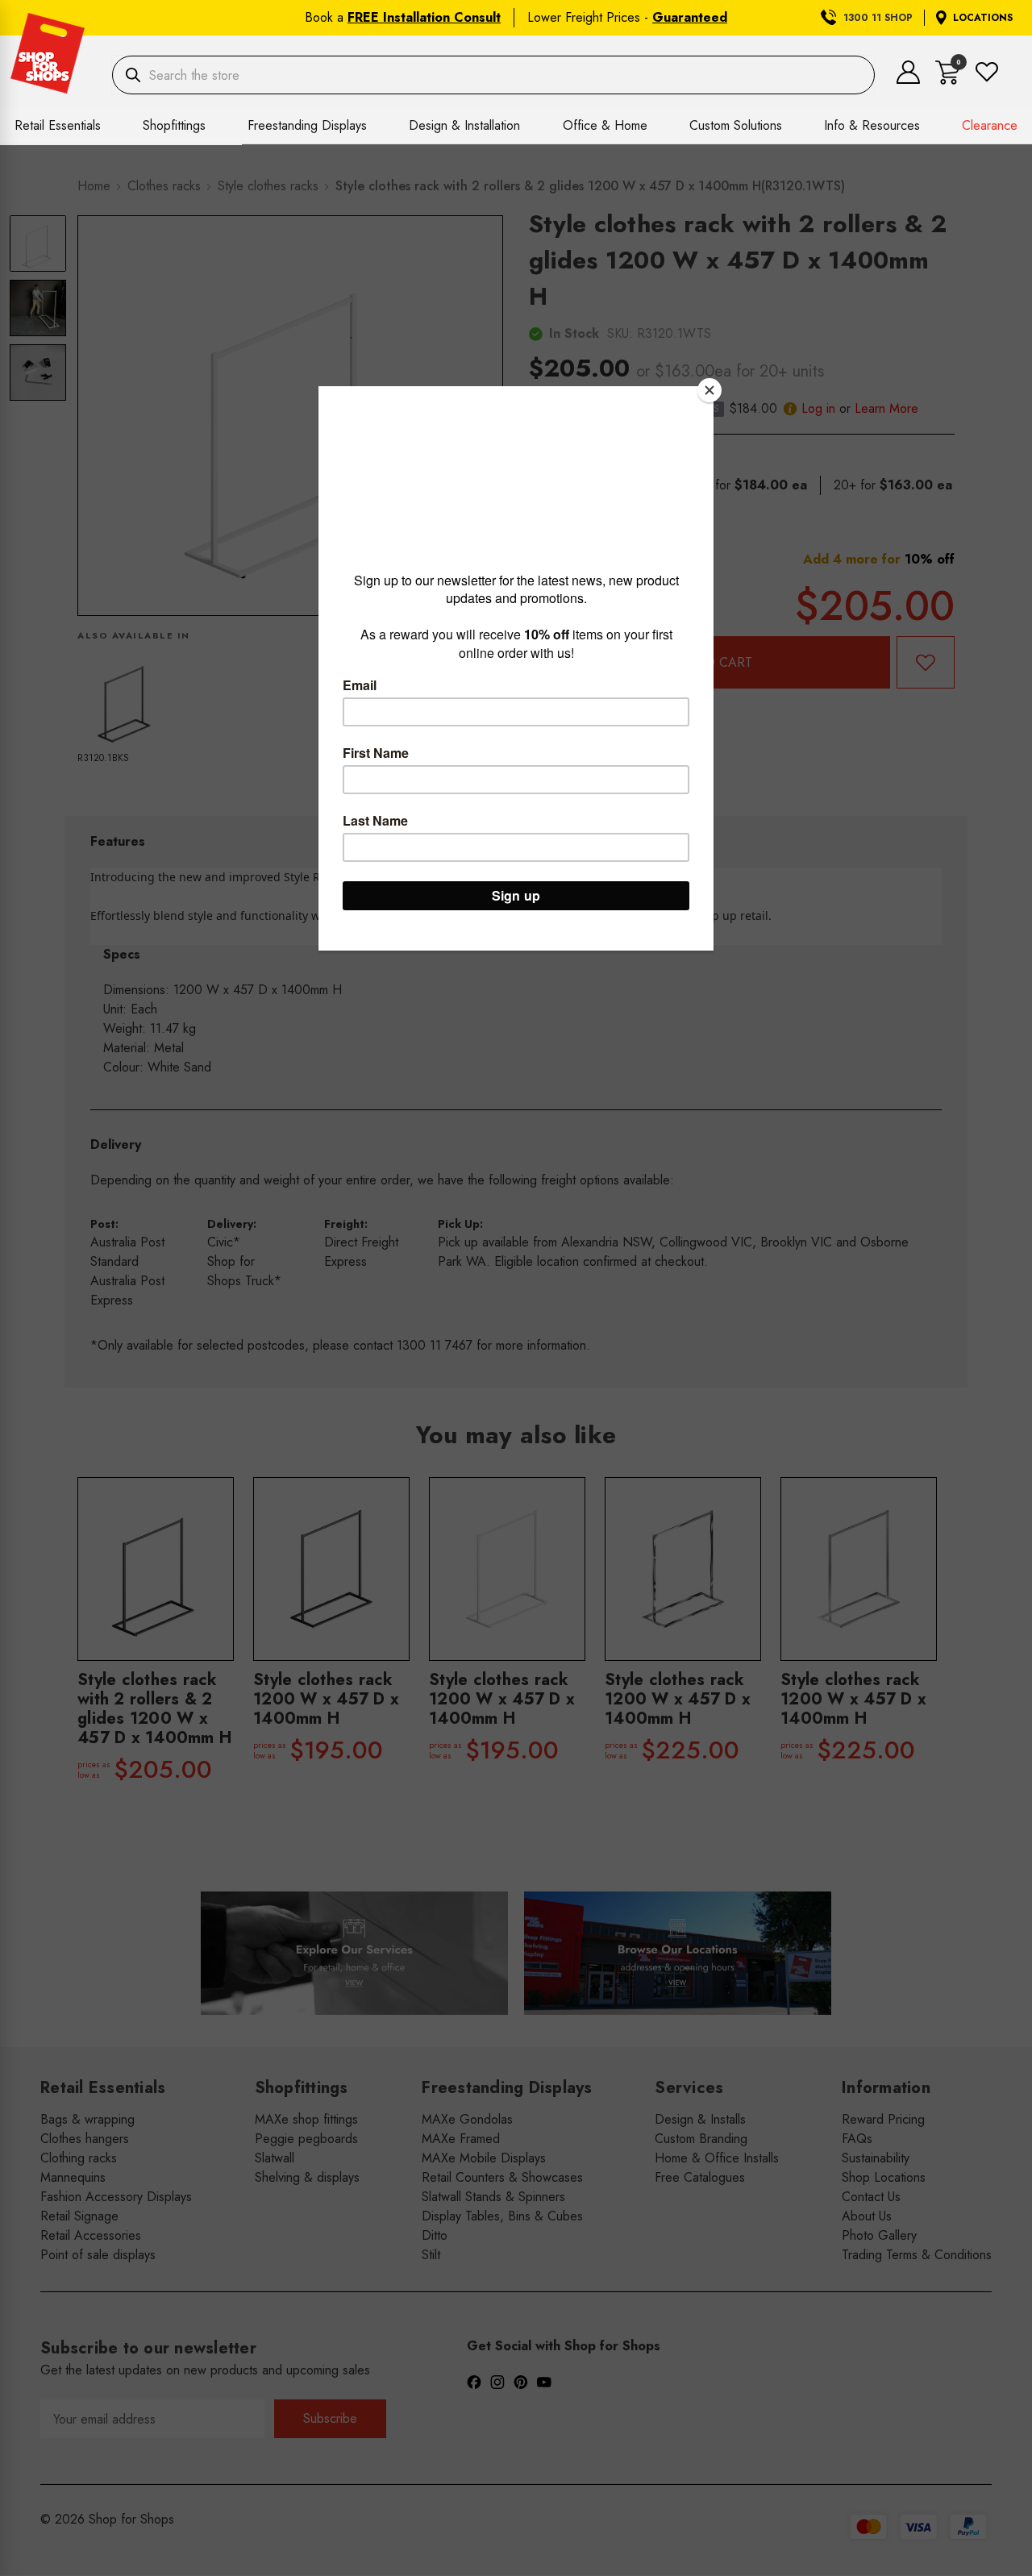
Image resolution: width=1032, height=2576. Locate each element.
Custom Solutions (736, 125)
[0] (948, 80)
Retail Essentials (58, 125)
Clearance (990, 125)
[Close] (709, 390)
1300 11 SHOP (878, 18)
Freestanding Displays (307, 125)
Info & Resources (872, 125)
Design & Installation (464, 125)
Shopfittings (174, 125)
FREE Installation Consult (424, 17)
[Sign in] (908, 79)
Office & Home (605, 125)
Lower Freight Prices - (627, 17)
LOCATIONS (983, 18)
